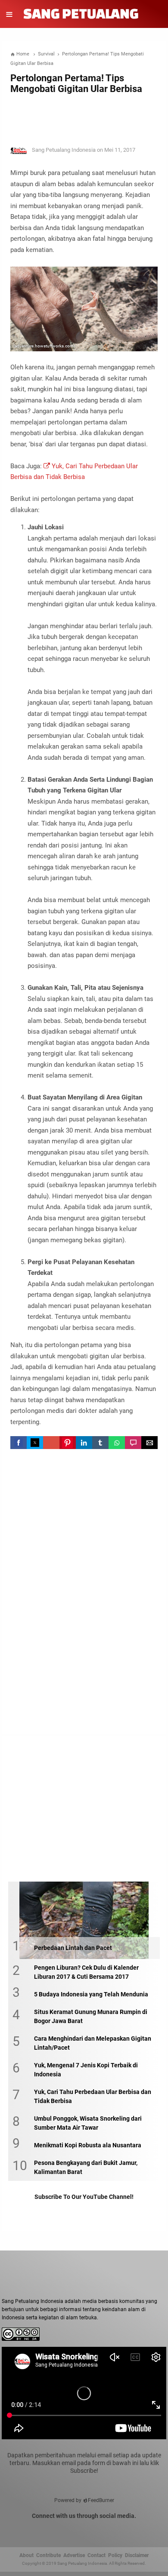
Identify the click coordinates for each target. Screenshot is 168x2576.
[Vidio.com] (106, 2530)
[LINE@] (120, 2530)
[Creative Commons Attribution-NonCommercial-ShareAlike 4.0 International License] (21, 2339)
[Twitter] (63, 2530)
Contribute (48, 2555)
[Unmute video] (84, 2393)
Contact (96, 2555)
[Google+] (77, 2530)
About (26, 2555)
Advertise (74, 2555)
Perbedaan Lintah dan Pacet (73, 1948)
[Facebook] (34, 2530)
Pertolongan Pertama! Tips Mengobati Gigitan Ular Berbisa (76, 83)
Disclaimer (137, 2555)
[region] (84, 117)
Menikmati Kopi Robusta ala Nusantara (88, 2145)
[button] (19, 1443)
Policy (115, 2555)
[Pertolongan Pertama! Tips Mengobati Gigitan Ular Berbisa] (151, 154)
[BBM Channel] (134, 2530)
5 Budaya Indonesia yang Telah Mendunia (91, 1994)
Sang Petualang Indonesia (82, 2563)
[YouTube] (91, 2530)
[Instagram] (49, 2530)
